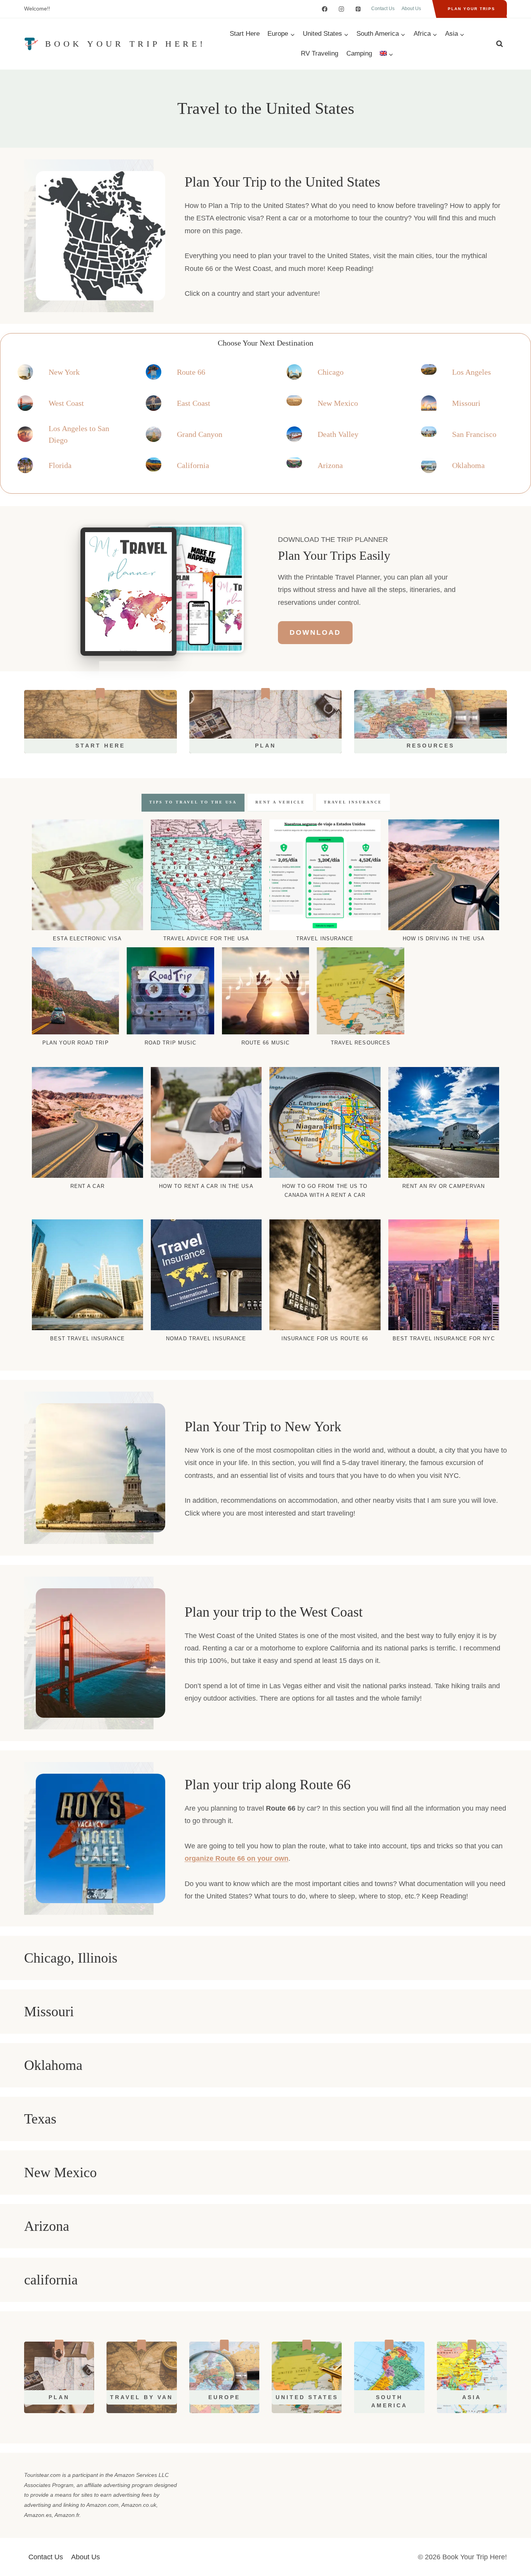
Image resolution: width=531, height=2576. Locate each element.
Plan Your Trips (472, 9)
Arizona (330, 465)
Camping (359, 53)
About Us (411, 9)
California (193, 465)
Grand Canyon (200, 434)
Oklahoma (468, 465)
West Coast (66, 403)
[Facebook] (325, 9)
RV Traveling (320, 53)
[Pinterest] (358, 9)
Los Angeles (472, 372)
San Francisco (474, 434)
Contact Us (383, 9)
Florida (60, 465)
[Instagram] (341, 9)
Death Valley (338, 434)
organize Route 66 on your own (237, 1858)
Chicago (331, 372)
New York (64, 372)
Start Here (245, 34)
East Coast (194, 403)
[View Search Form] (500, 44)
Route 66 (191, 372)
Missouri (466, 403)
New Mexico (338, 403)
